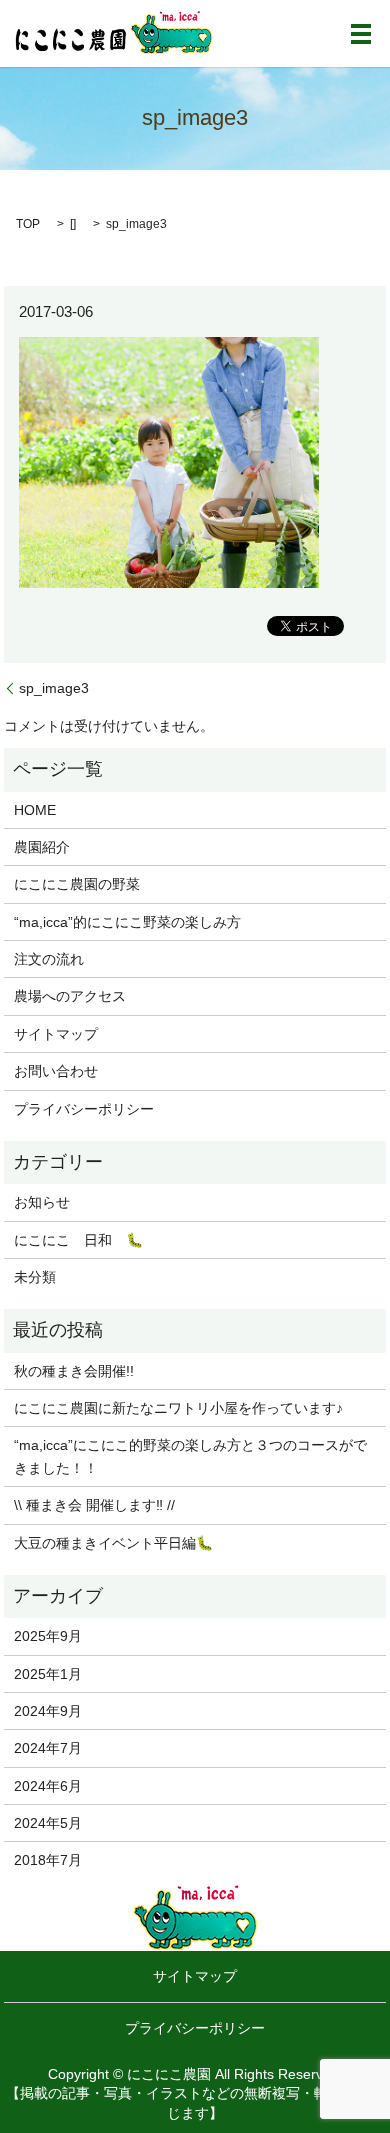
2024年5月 (48, 1823)
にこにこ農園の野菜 (77, 884)
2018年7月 (48, 1860)
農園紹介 (42, 847)
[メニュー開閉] (361, 34)
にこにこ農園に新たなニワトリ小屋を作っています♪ (178, 1408)
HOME (35, 810)
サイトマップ (56, 1034)
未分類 (35, 1277)
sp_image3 (54, 688)
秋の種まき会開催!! (74, 1371)
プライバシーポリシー (84, 1109)
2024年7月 (48, 1748)
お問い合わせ (56, 1071)
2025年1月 (48, 1674)
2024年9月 (48, 1711)
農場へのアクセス (70, 996)
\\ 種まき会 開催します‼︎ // (94, 1505)
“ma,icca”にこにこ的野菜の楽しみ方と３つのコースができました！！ (190, 1456)
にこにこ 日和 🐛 (78, 1240)
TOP (28, 224)
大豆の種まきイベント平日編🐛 (113, 1543)
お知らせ (42, 1202)
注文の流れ (49, 959)
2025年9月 (48, 1636)
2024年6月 (48, 1786)
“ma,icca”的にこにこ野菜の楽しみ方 (127, 922)
